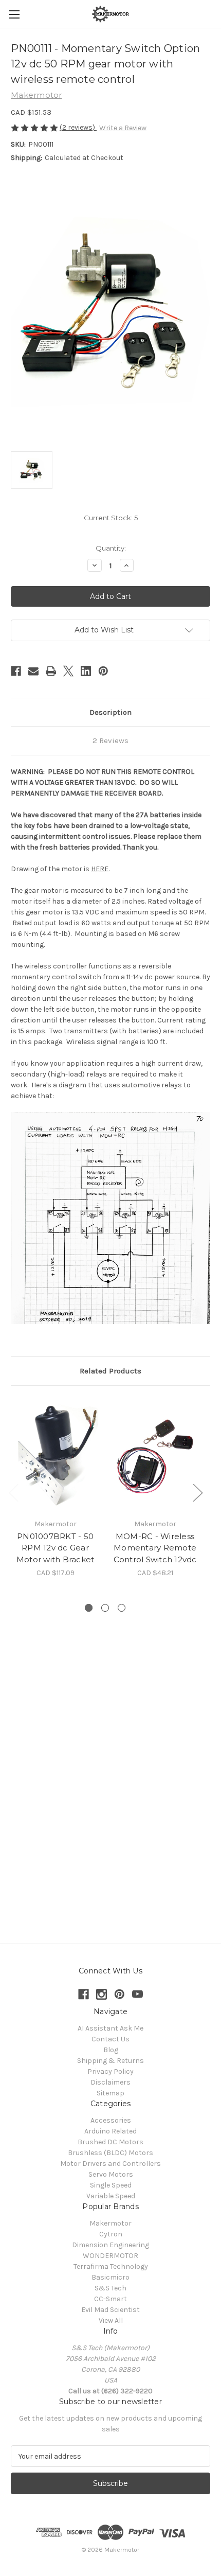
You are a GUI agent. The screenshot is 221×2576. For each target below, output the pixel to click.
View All (111, 2321)
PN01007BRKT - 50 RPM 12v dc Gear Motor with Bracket (56, 1548)
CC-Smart (110, 2299)
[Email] (33, 671)
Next (197, 1492)
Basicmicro (110, 2277)
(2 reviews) (78, 127)
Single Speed (111, 2185)
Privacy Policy (110, 2071)
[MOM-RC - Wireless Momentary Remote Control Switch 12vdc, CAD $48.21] (155, 1455)
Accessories (111, 2120)
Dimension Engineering (110, 2245)
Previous (13, 1492)
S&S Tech (110, 2288)
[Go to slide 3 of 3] (122, 1608)
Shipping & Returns (110, 2061)
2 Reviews (110, 740)
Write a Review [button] (123, 128)
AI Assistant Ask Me (110, 2028)
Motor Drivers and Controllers (110, 2164)
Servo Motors (111, 2174)
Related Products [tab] (110, 1371)
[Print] (51, 671)
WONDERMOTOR (110, 2256)
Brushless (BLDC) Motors (110, 2153)
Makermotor (110, 2223)
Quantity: (111, 548)
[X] (68, 671)
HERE (100, 869)
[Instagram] (102, 1994)
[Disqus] (110, 1769)
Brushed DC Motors (110, 2142)
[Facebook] (16, 671)
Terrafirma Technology (111, 2266)
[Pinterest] (103, 671)
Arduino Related (110, 2131)
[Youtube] (137, 1994)
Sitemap (110, 2093)
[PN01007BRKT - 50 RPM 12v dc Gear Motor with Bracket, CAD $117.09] (55, 1455)
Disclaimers (110, 2082)
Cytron (111, 2234)
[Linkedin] (86, 671)
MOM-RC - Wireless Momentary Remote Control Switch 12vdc (155, 1548)
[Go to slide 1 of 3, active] (89, 1608)
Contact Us (110, 2039)
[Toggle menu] (14, 14)
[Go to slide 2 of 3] (105, 1608)
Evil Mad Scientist (110, 2310)
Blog (111, 2050)
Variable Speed (111, 2196)
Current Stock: (111, 518)
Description (110, 712)
